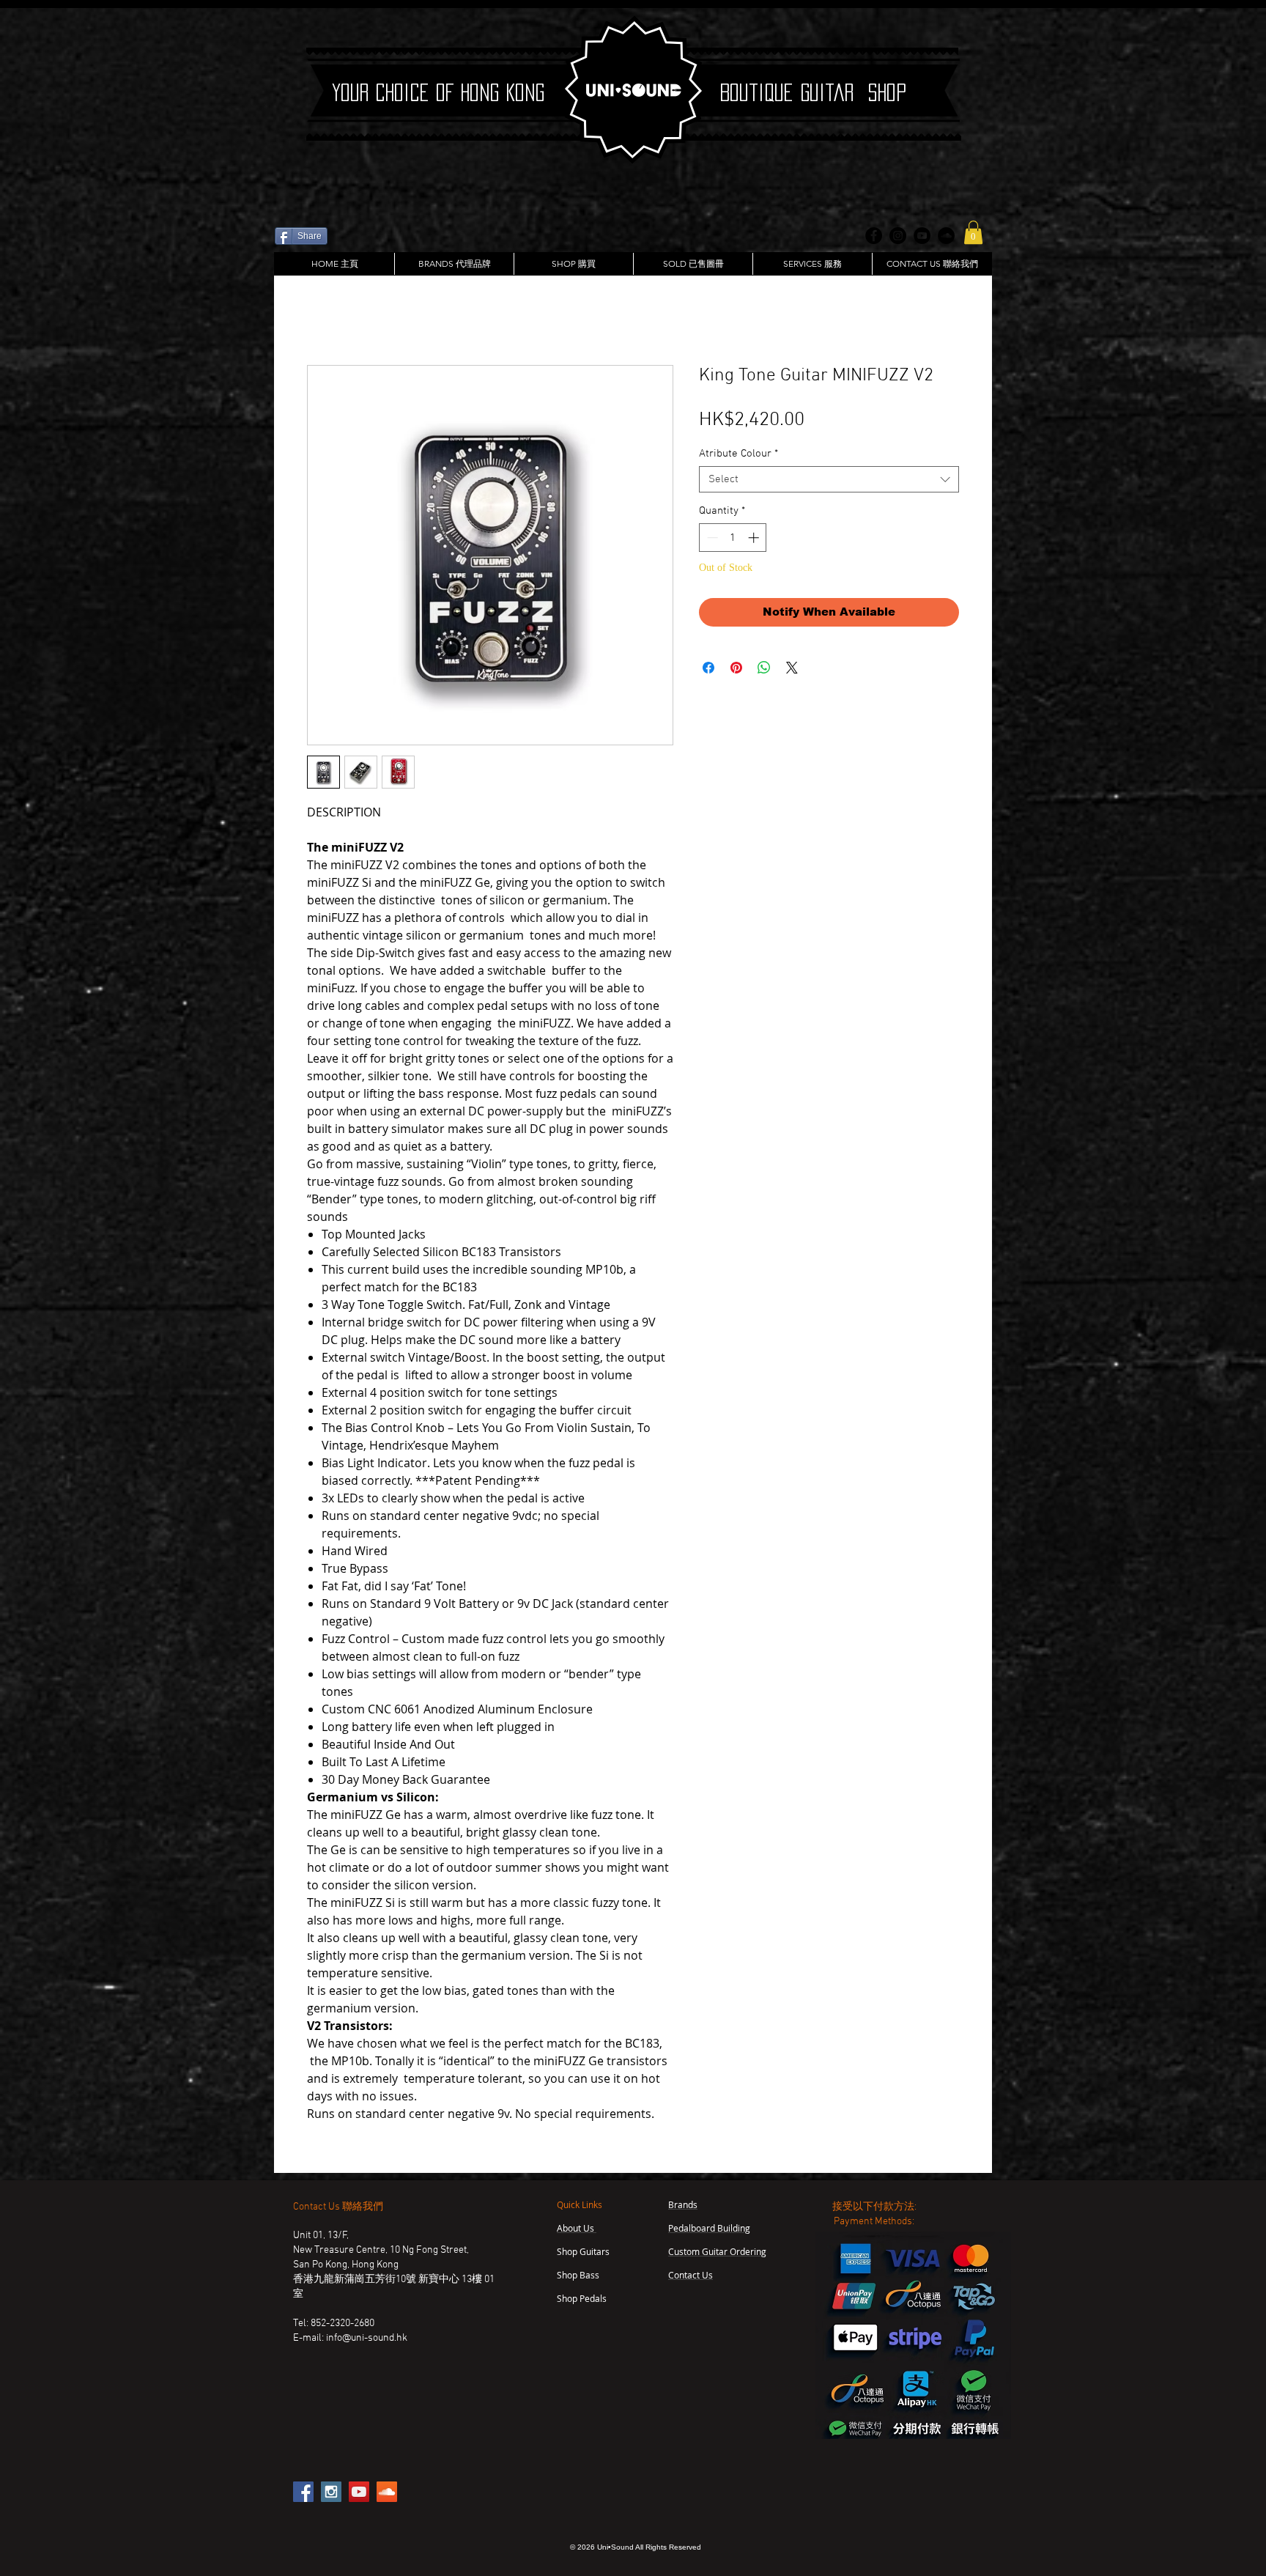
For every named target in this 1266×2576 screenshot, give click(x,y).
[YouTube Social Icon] (359, 2493)
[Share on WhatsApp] (764, 669)
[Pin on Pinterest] (736, 669)
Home (322, 315)
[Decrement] (711, 539)
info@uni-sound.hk (367, 2340)
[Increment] (755, 539)
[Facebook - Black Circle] (874, 236)
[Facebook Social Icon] (303, 2493)
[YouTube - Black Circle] (922, 236)
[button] (973, 232)
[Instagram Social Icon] (331, 2493)
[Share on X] (792, 669)
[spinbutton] (733, 539)
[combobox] (829, 481)
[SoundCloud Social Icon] (387, 2493)
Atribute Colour (738, 455)
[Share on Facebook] (708, 669)
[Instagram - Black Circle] (898, 236)
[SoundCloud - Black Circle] (946, 236)
